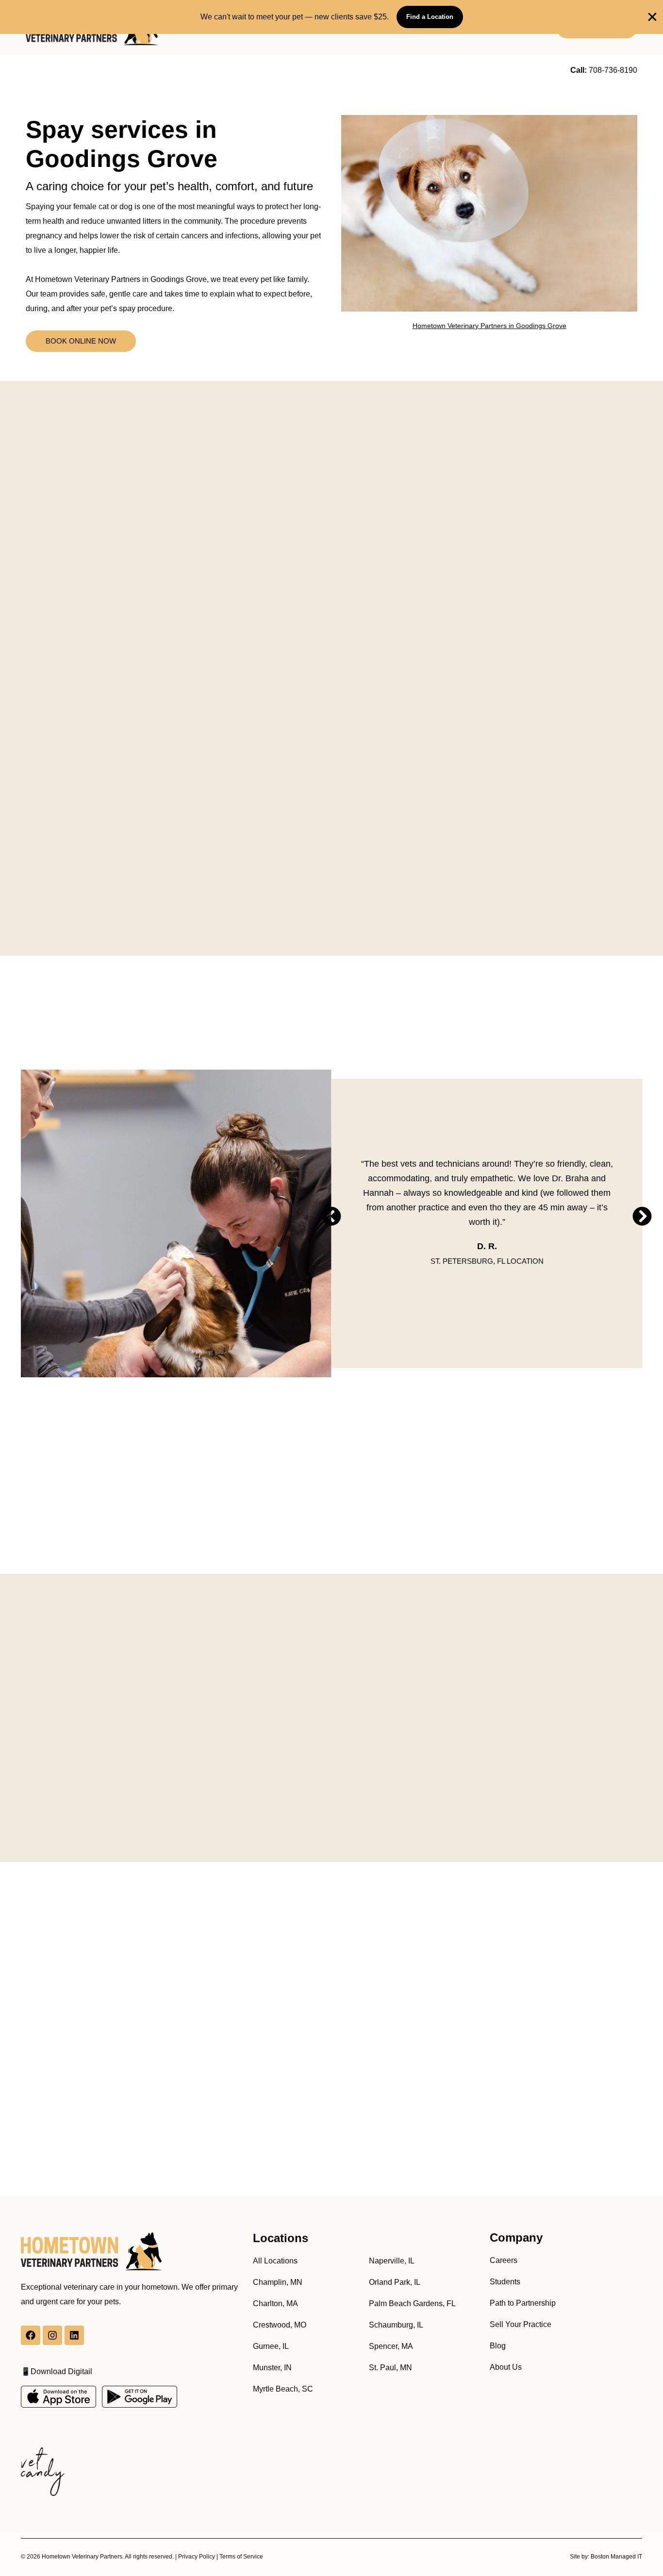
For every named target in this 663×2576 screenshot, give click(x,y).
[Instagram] (52, 2335)
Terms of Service (241, 2557)
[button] (331, 1216)
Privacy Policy (197, 2557)
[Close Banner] (652, 17)
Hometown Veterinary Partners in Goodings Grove (489, 326)
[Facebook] (31, 2335)
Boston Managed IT (616, 2557)
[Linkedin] (74, 2335)
